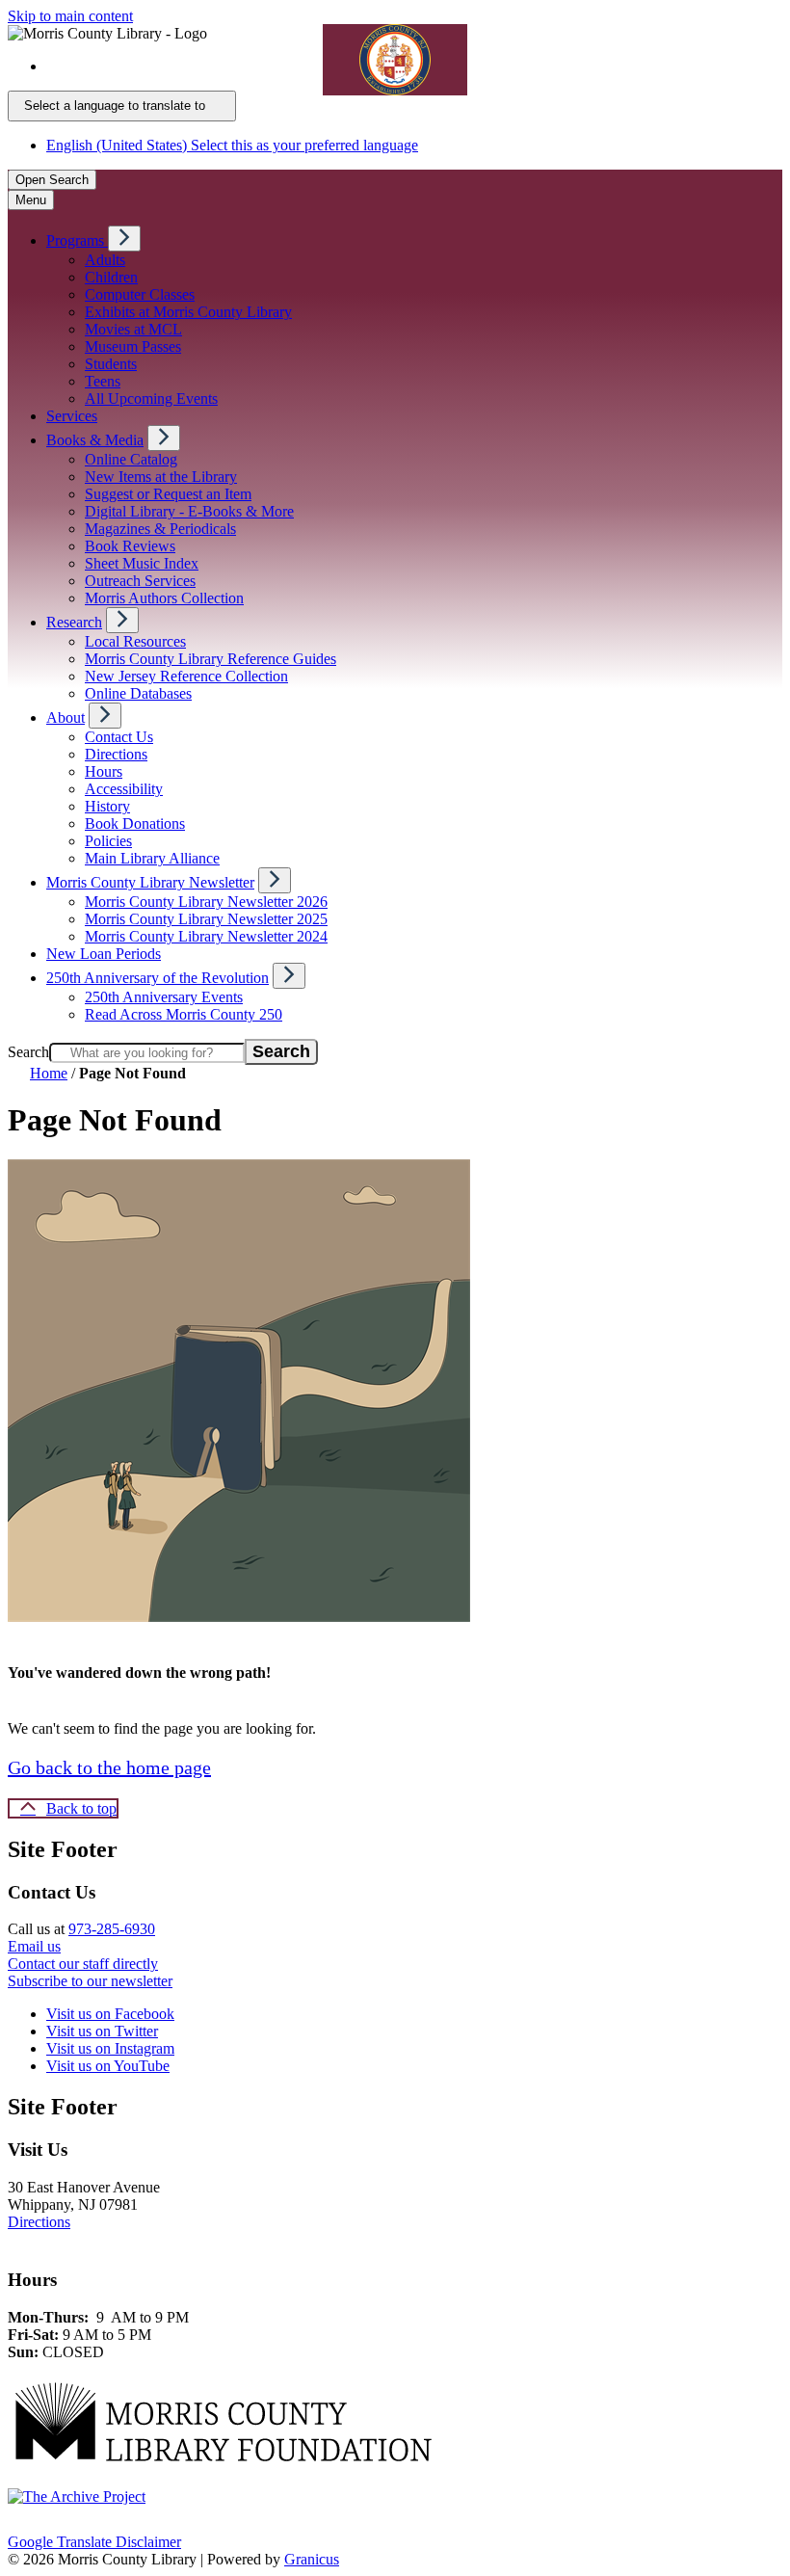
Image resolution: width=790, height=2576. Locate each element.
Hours (104, 771)
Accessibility (124, 789)
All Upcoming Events (151, 398)
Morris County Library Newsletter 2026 (206, 902)
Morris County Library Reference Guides (211, 659)
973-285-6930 (112, 1929)
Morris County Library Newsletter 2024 (206, 936)
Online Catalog (131, 459)
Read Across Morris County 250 (184, 1014)
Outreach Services (140, 581)
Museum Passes (133, 346)
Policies (108, 841)
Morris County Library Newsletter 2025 (206, 919)
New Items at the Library (161, 477)
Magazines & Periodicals (160, 529)
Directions (116, 754)
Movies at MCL (133, 329)
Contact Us (119, 737)
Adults (105, 260)
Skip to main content (70, 16)
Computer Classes (140, 294)
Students (111, 364)
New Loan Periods (104, 954)
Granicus (312, 2559)
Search (28, 1052)
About (66, 717)
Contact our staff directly (83, 1964)
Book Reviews (130, 546)
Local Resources (135, 641)
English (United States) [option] (232, 145)
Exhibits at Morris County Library (188, 312)
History (107, 806)
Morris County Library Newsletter (150, 882)
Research (74, 622)
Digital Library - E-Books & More (189, 511)
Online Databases (138, 693)
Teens (103, 381)
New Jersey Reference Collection (186, 676)
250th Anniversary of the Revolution (158, 978)
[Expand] (124, 239)
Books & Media (95, 440)
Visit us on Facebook (110, 2014)
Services (72, 416)
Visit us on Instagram (110, 2048)
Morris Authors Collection (164, 598)
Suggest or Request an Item (168, 494)
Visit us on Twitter (102, 2031)
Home (49, 1073)
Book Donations (135, 823)
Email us (34, 1946)
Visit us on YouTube (108, 2066)
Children (111, 277)
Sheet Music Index (142, 563)
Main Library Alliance (152, 858)
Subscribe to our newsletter (90, 1981)
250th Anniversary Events (164, 997)
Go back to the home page (109, 1767)
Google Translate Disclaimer (94, 2542)
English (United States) (232, 66)
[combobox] (122, 106)
